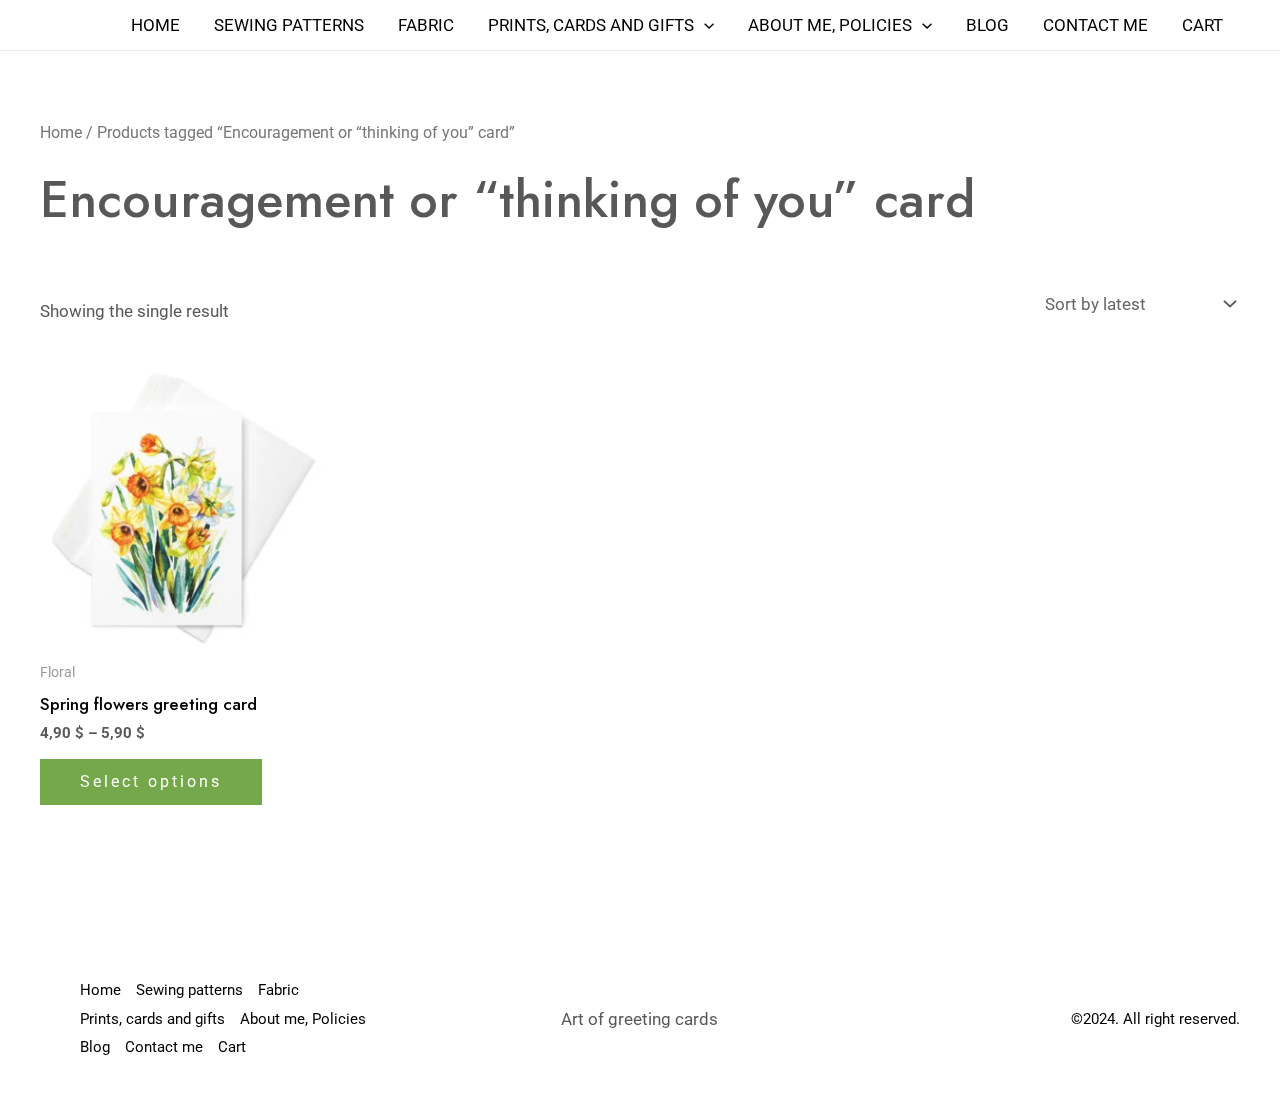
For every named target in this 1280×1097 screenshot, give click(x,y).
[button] (704, 25)
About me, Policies (830, 25)
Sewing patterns (289, 25)
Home (155, 25)
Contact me (1095, 25)
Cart (1202, 25)
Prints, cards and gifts (591, 25)
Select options (151, 781)
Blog (987, 25)
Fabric (426, 25)
